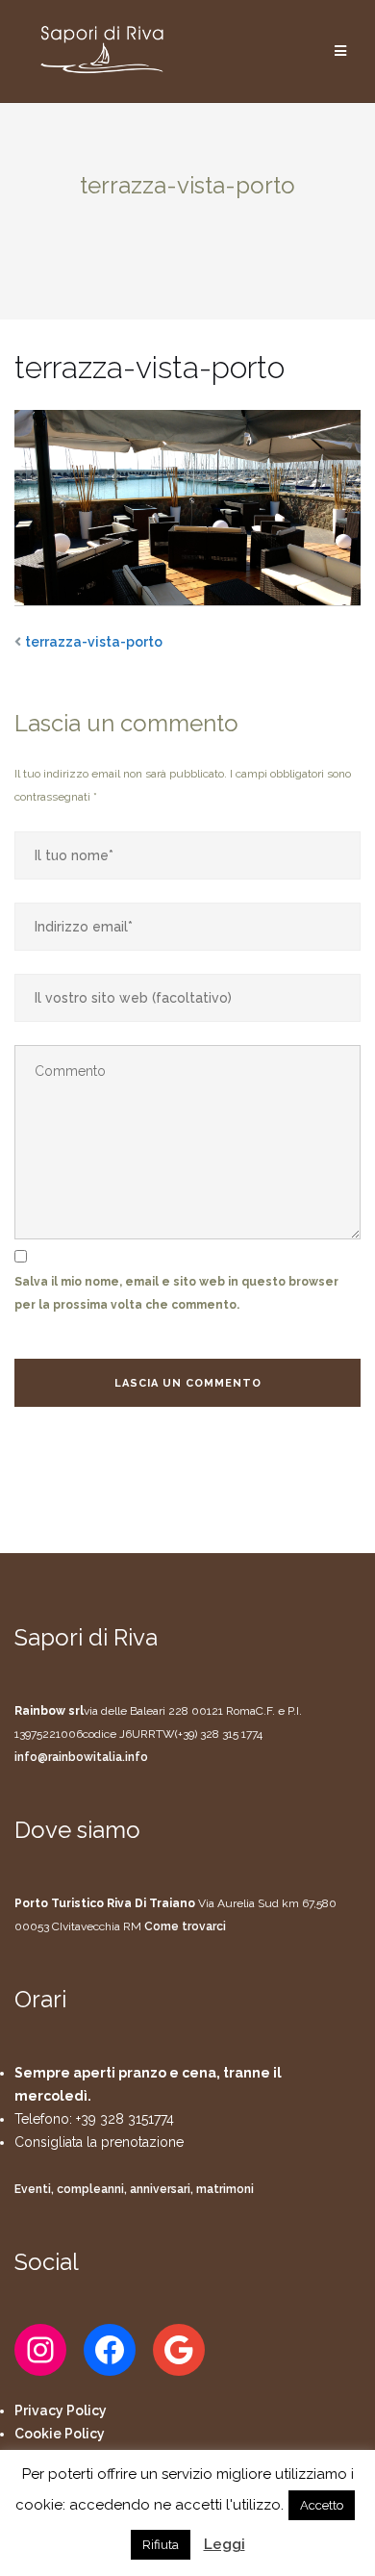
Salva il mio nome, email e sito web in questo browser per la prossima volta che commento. (176, 1293)
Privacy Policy (61, 2410)
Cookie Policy (60, 2434)
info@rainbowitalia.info (81, 1757)
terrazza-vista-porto (94, 642)
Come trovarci (185, 1926)
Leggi (225, 2544)
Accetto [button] (322, 2505)
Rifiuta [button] (161, 2545)
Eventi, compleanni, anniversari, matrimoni (134, 2189)
